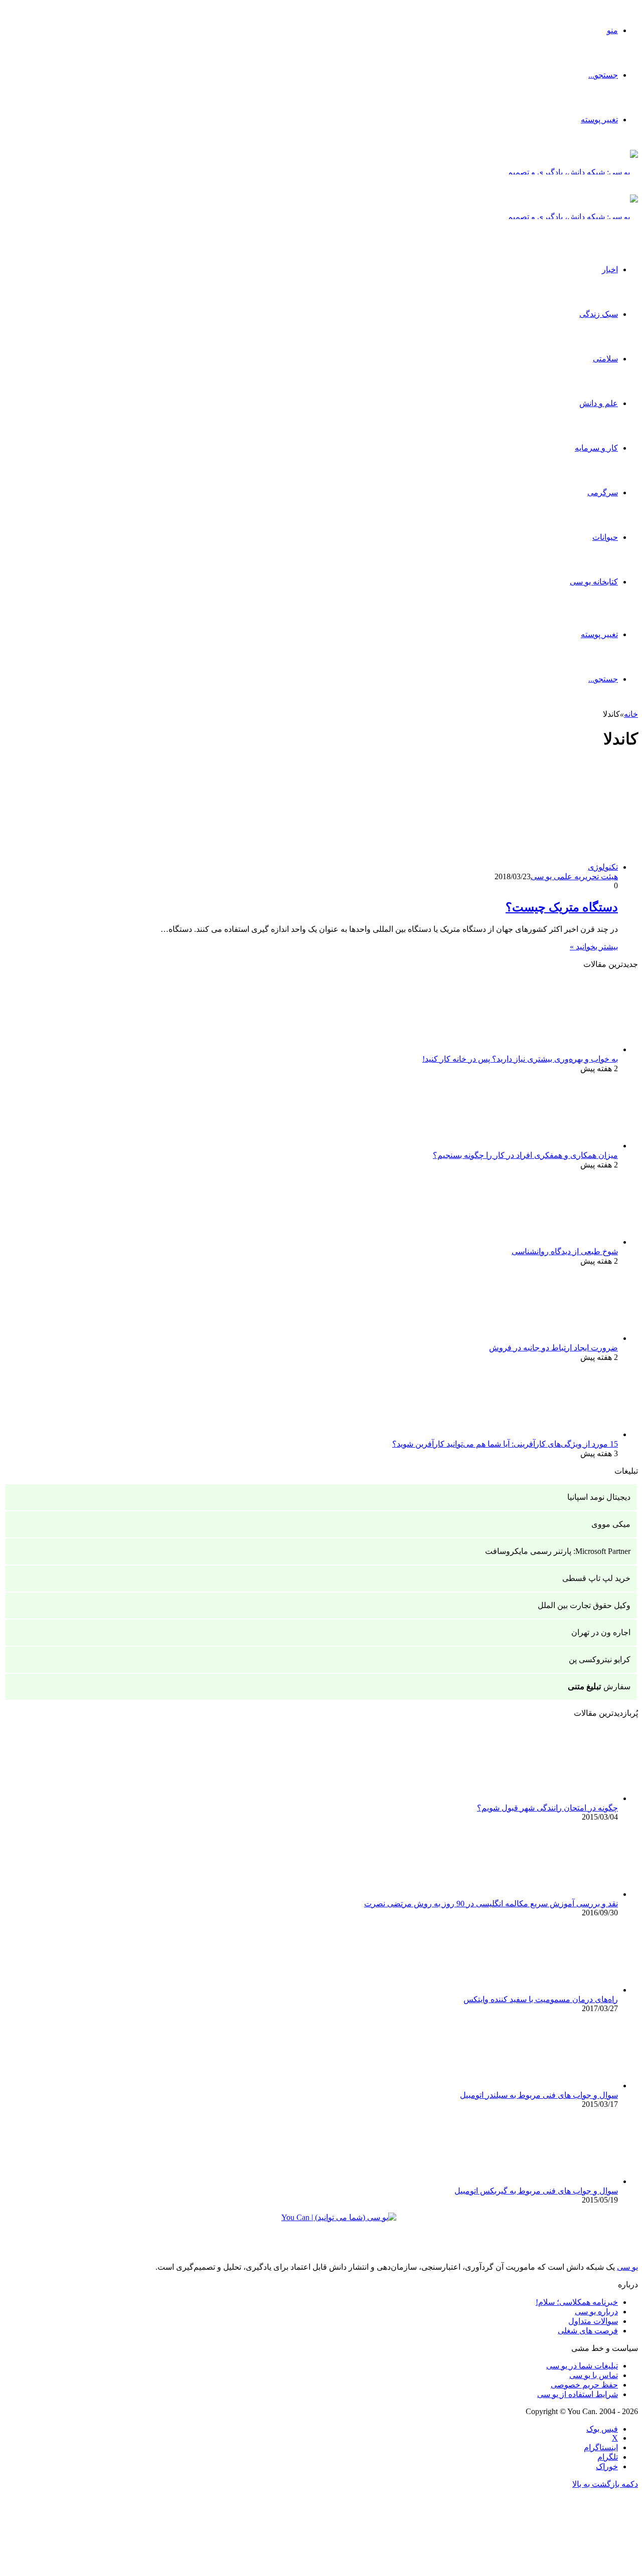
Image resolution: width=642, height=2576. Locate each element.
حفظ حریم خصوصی (584, 2385)
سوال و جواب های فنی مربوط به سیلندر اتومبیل (539, 2095)
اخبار (610, 269)
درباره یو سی (596, 2312)
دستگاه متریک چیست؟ (562, 907)
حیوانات (605, 537)
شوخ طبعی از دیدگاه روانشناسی (565, 1251)
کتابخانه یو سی (594, 582)
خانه (631, 714)
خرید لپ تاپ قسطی (596, 1578)
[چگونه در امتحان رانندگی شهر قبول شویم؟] (563, 1798)
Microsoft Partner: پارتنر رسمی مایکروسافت (558, 1551)
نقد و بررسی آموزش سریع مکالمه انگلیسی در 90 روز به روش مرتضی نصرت (491, 1904)
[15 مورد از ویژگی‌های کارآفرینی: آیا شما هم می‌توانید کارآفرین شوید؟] (563, 1434)
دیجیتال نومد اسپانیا (599, 1497)
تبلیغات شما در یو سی (582, 2366)
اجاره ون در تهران (601, 1632)
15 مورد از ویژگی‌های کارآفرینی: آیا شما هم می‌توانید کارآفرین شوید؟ (505, 1444)
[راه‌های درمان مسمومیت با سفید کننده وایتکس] (563, 1990)
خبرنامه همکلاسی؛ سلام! (577, 2302)
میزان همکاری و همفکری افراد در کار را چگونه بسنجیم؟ (525, 1155)
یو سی (627, 2267)
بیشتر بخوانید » (594, 947)
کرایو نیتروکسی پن (600, 1659)
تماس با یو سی (594, 2375)
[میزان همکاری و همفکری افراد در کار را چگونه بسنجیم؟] (563, 1146)
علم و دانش (599, 403)
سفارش (599, 1687)
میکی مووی (611, 1524)
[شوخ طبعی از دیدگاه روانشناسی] (563, 1242)
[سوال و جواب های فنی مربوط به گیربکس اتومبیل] (563, 2181)
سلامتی (605, 359)
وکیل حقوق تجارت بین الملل (584, 1605)
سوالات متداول (593, 2321)
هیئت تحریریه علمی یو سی (574, 876)
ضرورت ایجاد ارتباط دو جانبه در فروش (553, 1348)
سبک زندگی (599, 314)
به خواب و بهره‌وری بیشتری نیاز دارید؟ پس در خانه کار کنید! (520, 1059)
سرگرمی (603, 492)
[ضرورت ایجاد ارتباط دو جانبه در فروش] (563, 1338)
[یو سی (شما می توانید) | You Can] (321, 2225)
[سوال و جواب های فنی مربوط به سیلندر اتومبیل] (563, 2086)
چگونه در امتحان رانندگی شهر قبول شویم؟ (547, 1808)
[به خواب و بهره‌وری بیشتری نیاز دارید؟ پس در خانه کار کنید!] (563, 1049)
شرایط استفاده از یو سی (578, 2394)
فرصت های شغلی (588, 2331)
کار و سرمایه (596, 448)
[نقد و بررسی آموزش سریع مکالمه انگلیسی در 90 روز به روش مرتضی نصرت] (563, 1894)
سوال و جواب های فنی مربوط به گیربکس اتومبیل (536, 2191)
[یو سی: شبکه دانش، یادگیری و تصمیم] (573, 172)
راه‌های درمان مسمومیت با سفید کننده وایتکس (541, 1999)
